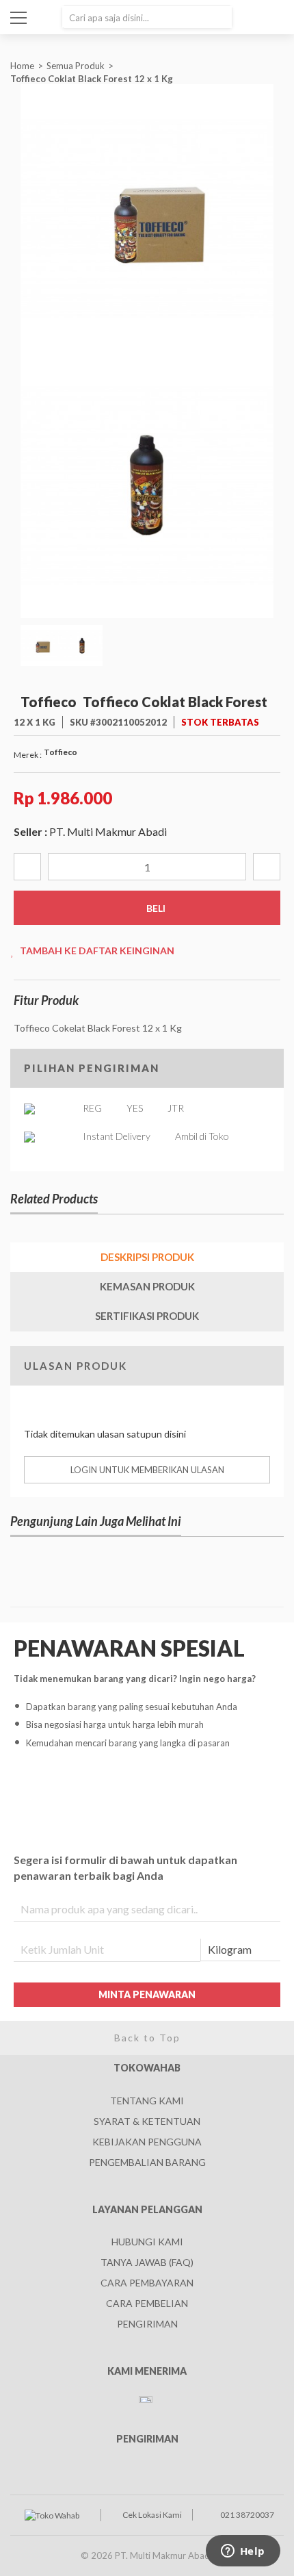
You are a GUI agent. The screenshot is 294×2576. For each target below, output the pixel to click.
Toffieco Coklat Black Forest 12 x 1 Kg (93, 79)
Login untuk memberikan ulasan (147, 1470)
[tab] (147, 1257)
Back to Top (147, 2038)
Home (22, 66)
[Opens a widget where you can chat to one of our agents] (243, 2552)
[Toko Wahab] (52, 2515)
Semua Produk (76, 66)
